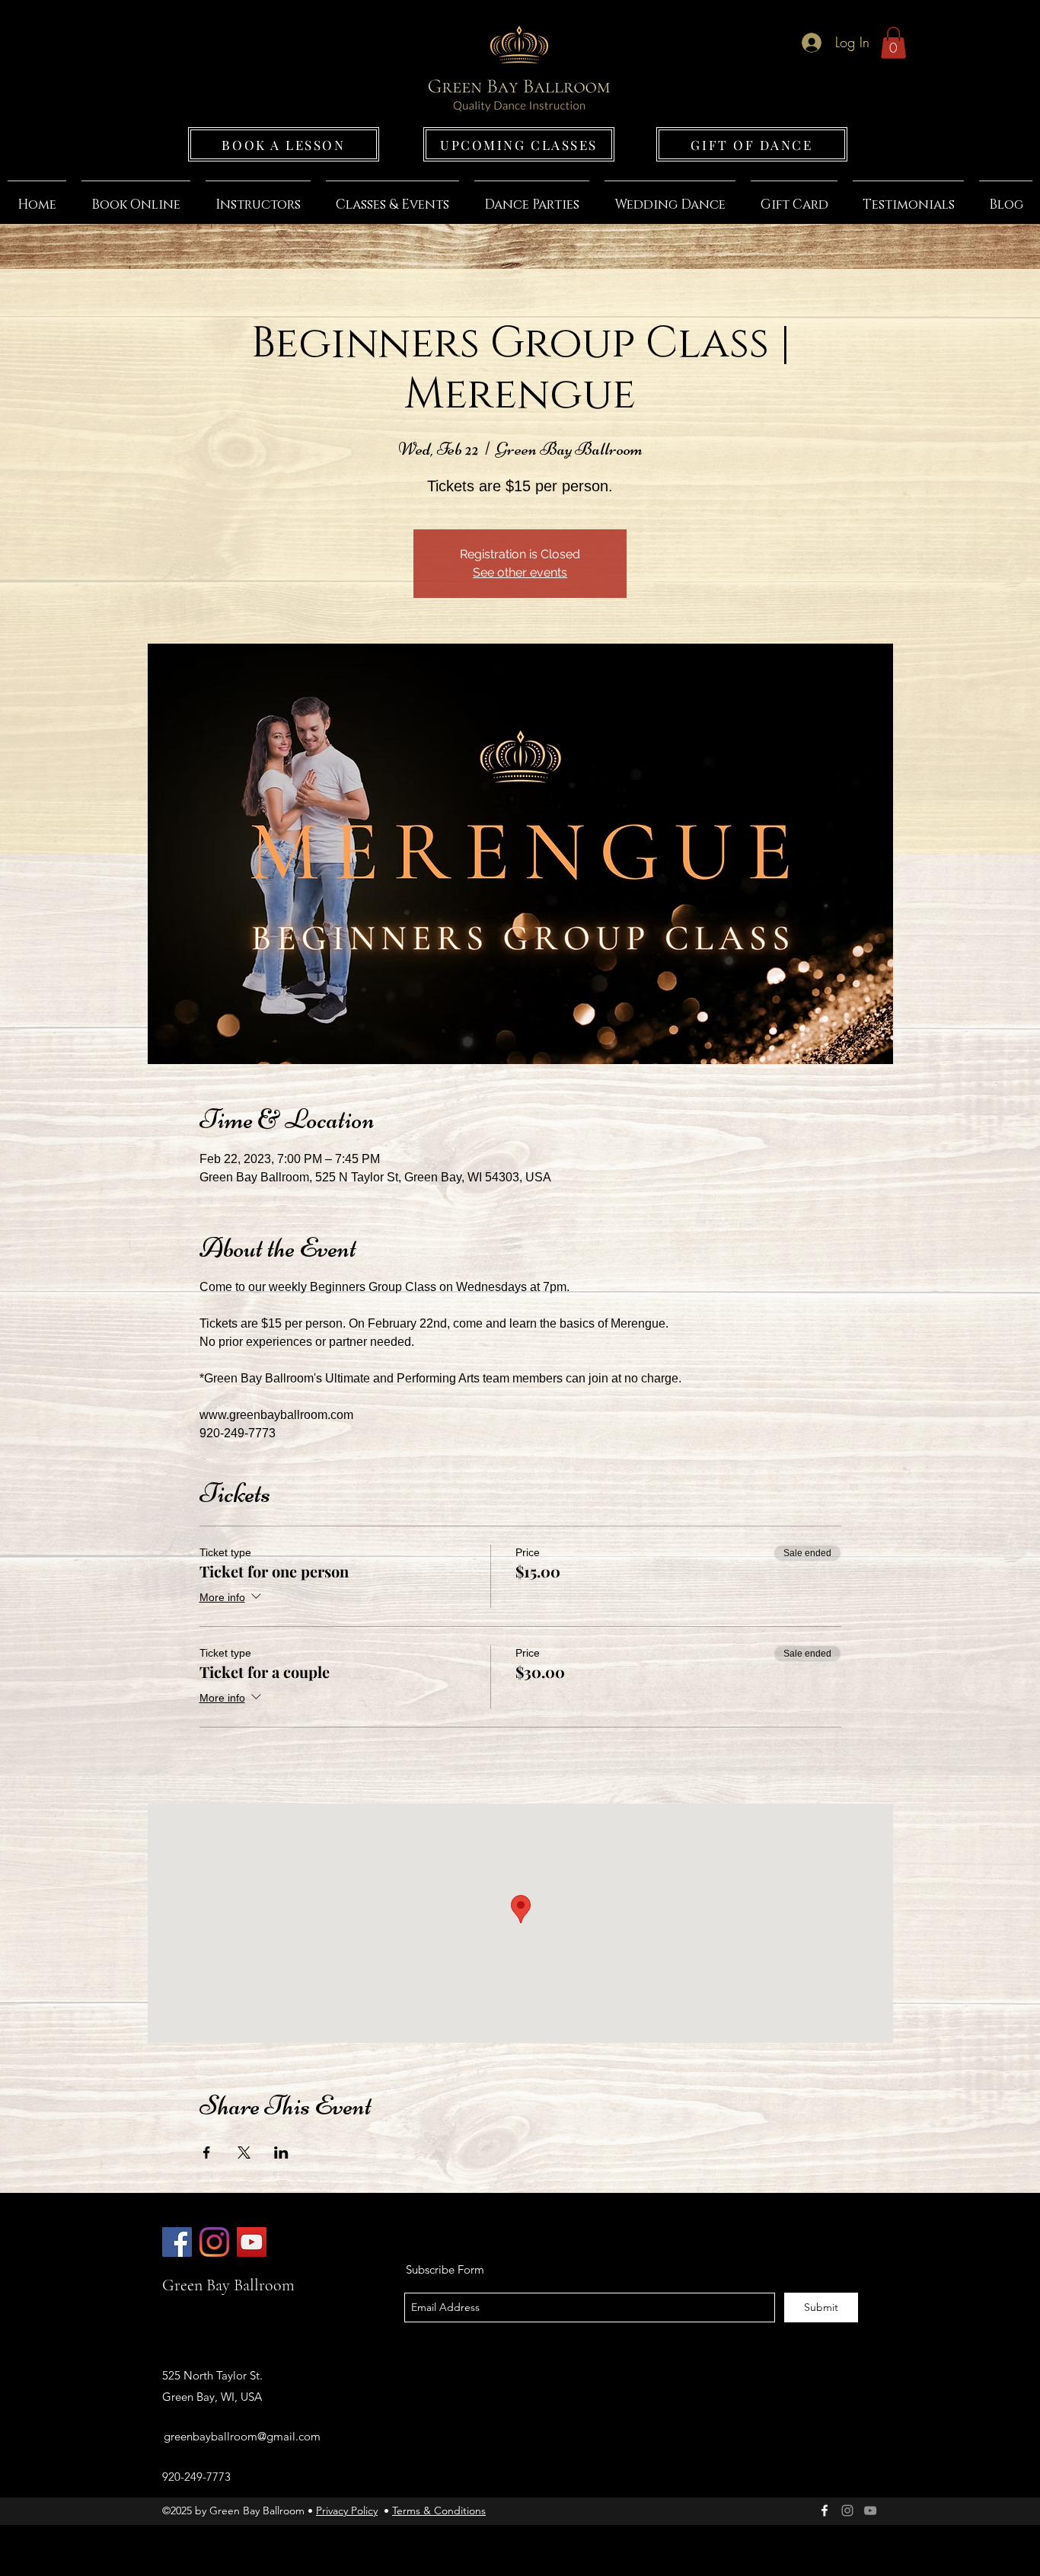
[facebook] (825, 2510)
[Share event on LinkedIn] (281, 2153)
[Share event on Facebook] (207, 2153)
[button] (893, 43)
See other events (520, 572)
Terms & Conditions (439, 2510)
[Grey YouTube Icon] (870, 2510)
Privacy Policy (347, 2510)
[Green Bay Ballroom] (177, 2242)
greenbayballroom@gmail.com (242, 2436)
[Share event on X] (244, 2153)
